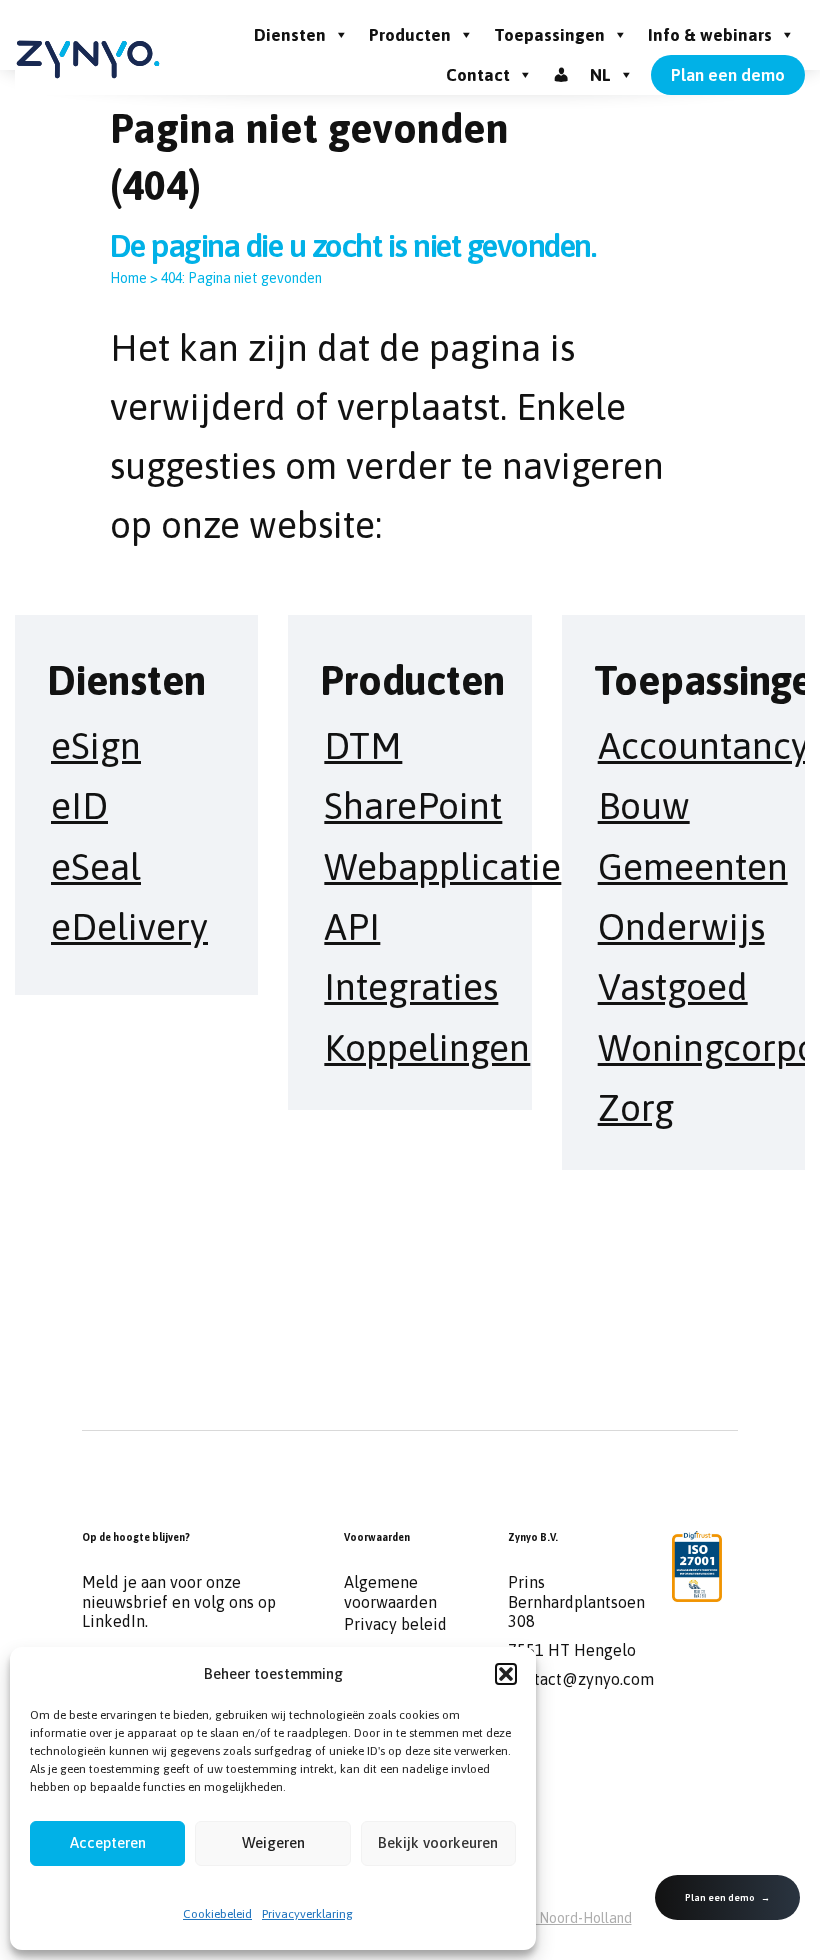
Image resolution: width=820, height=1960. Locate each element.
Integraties (411, 987)
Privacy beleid (395, 1624)
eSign (96, 746)
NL (600, 75)
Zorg (636, 1108)
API (352, 927)
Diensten (290, 35)
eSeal (96, 867)
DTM (363, 746)
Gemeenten (693, 867)
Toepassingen (549, 35)
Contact (478, 75)
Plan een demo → (727, 1897)
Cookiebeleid (217, 1914)
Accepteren (108, 1842)
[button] (506, 1674)
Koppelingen (427, 1048)
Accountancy (703, 746)
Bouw (644, 806)
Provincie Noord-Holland (555, 1918)
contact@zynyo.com (581, 1679)
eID (79, 806)
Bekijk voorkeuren (438, 1842)
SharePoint (413, 806)
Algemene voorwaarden (390, 1589)
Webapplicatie (442, 867)
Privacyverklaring (307, 1914)
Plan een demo (728, 75)
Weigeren (273, 1842)
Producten (410, 35)
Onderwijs (681, 927)
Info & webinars (710, 35)
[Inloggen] (561, 75)
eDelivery (129, 927)
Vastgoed (673, 987)
